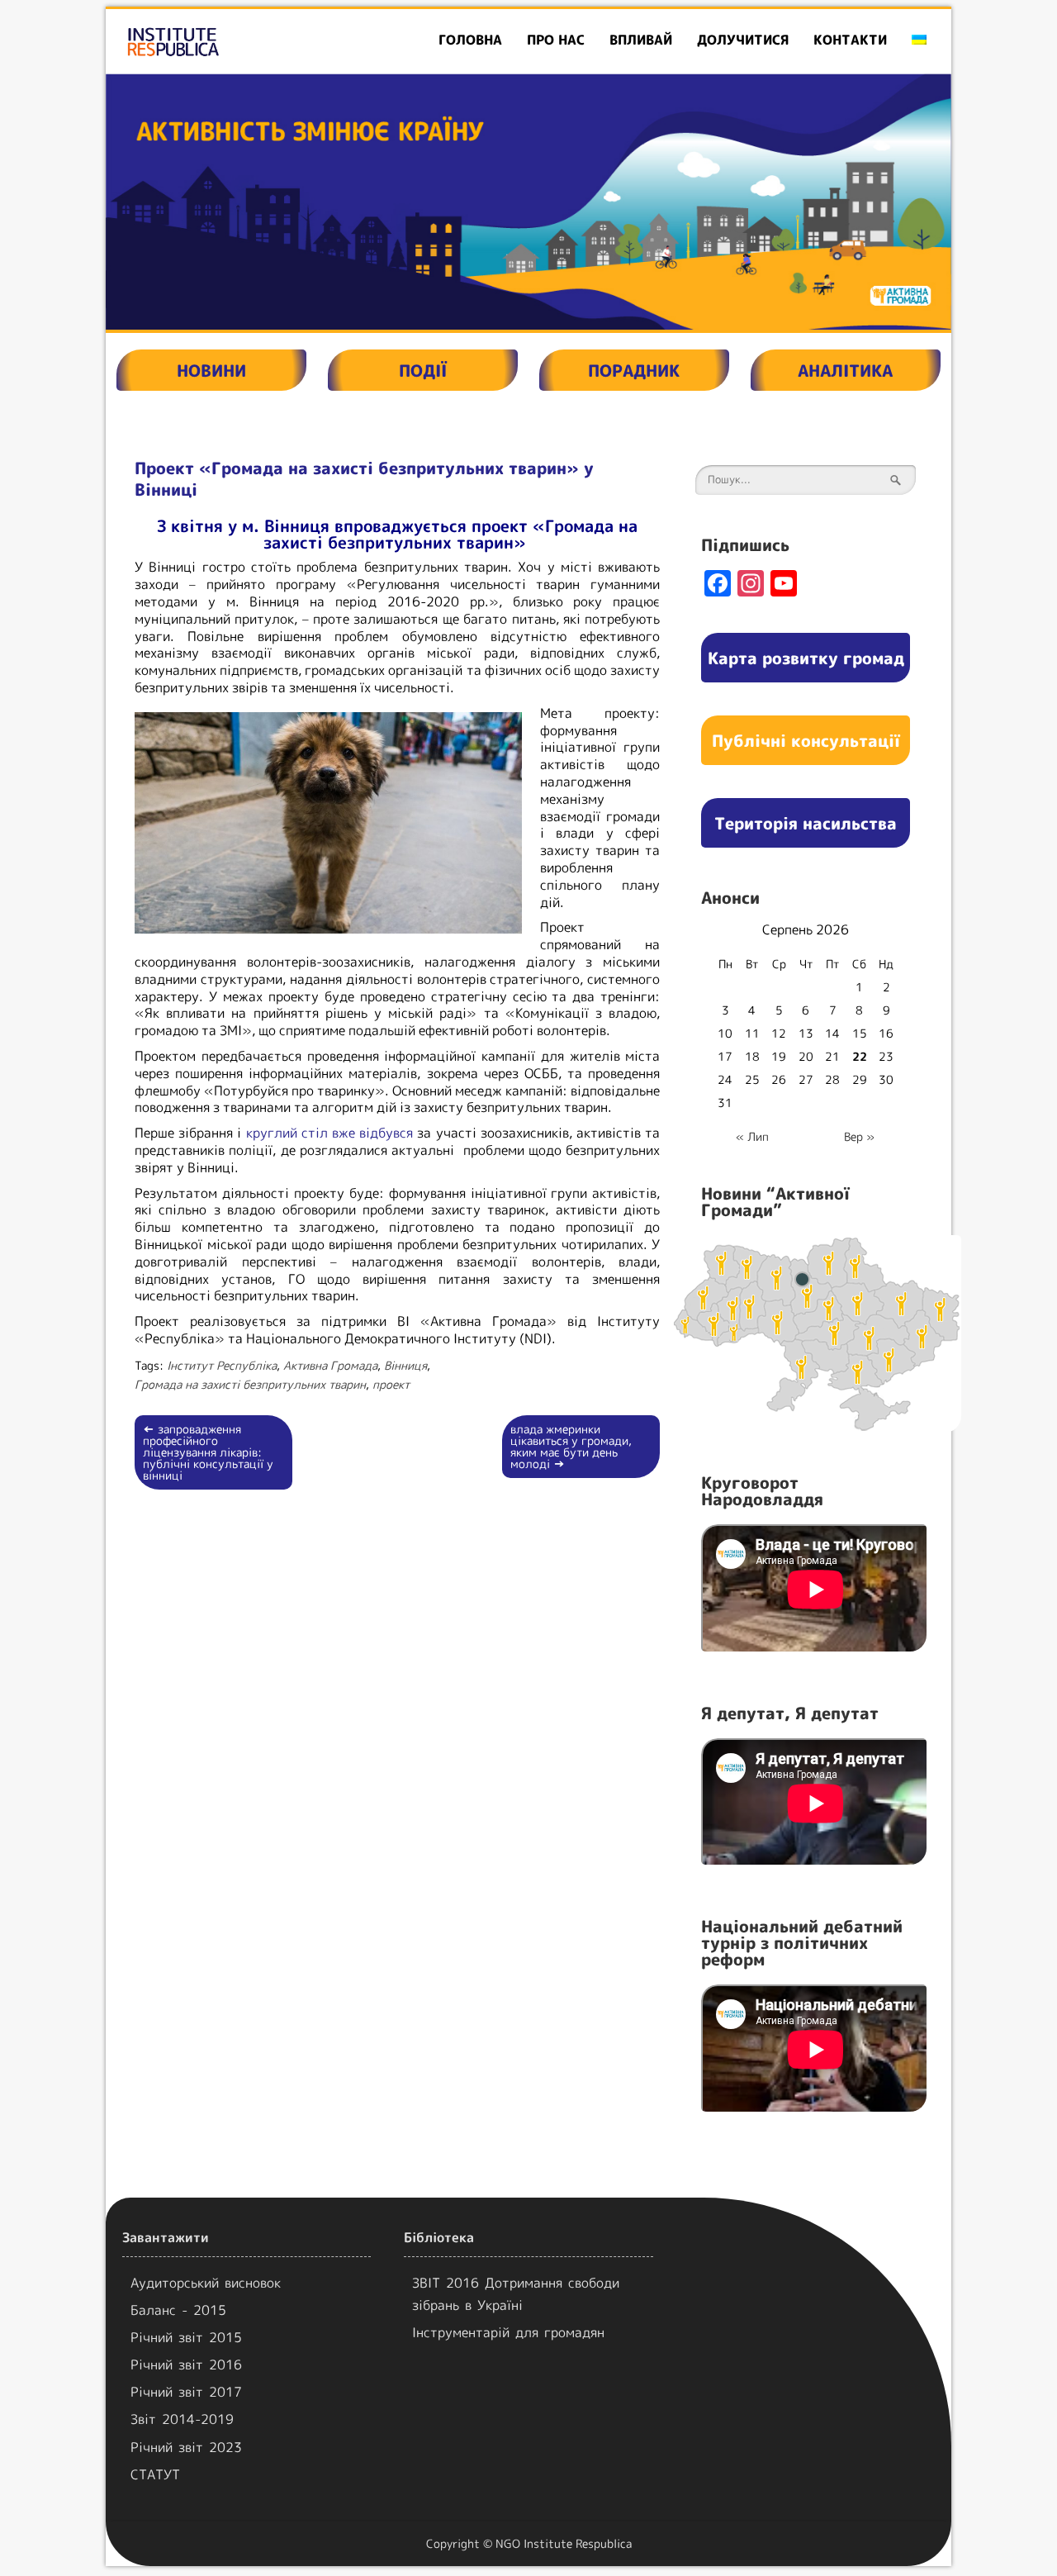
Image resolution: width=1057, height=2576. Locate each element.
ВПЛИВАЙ (641, 40)
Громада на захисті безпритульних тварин (250, 1384)
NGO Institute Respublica (564, 2543)
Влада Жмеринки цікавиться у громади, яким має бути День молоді (571, 1446)
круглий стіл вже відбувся (330, 1133)
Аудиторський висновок (206, 2283)
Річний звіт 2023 (186, 2447)
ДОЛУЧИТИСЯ (743, 40)
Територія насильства (806, 823)
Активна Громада (330, 1365)
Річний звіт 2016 (186, 2365)
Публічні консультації (806, 740)
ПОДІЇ (423, 370)
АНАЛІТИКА (845, 370)
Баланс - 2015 (178, 2310)
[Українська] (919, 40)
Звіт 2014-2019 (182, 2419)
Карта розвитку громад (806, 658)
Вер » (859, 1136)
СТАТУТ (155, 2474)
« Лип (752, 1136)
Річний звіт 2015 (186, 2337)
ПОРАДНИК (634, 370)
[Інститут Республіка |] (241, 41)
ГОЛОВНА (470, 40)
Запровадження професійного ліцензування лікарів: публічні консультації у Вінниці (208, 1452)
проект (391, 1384)
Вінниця (405, 1365)
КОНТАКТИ (850, 40)
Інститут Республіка (222, 1365)
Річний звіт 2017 (186, 2392)
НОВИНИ (211, 370)
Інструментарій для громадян (508, 2332)
